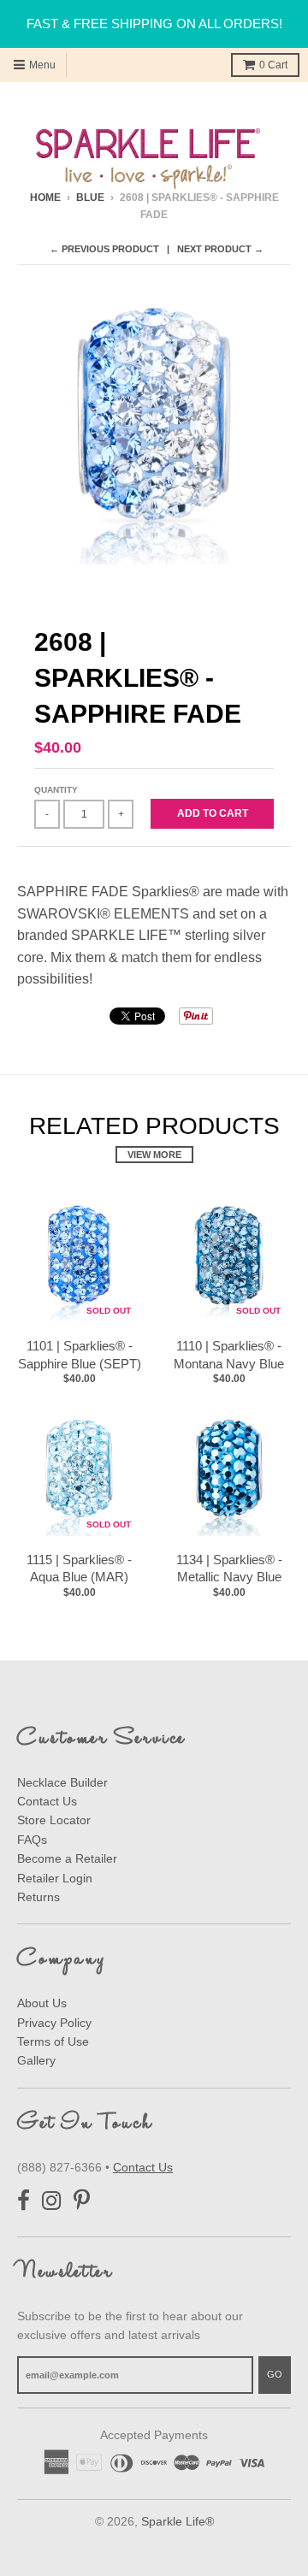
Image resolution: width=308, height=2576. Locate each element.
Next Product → (220, 249)
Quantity (56, 790)
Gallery (36, 2060)
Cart (273, 65)
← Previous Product (104, 249)
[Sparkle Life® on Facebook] (24, 2201)
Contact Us (47, 1801)
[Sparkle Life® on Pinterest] (82, 2201)
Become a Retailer (67, 1858)
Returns (38, 1897)
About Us (42, 2003)
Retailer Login (55, 1878)
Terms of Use (53, 2041)
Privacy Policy (54, 2023)
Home (45, 198)
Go (275, 2374)
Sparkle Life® (178, 2521)
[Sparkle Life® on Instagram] (52, 2201)
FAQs (32, 1840)
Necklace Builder (62, 1782)
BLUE (90, 198)
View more (154, 1155)
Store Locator (54, 1820)
